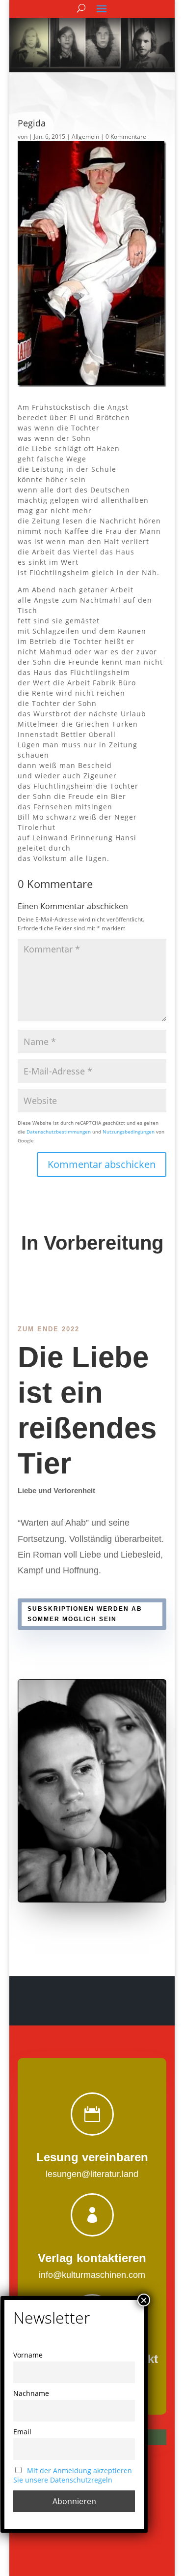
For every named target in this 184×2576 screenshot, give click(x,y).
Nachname (31, 2393)
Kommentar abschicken (102, 1164)
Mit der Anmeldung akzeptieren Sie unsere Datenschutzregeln (73, 2475)
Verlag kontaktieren (92, 2258)
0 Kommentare (126, 137)
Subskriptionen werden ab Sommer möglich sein (85, 1614)
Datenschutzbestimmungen (59, 1132)
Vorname (28, 2355)
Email (22, 2432)
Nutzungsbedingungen (129, 1132)
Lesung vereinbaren (92, 2157)
